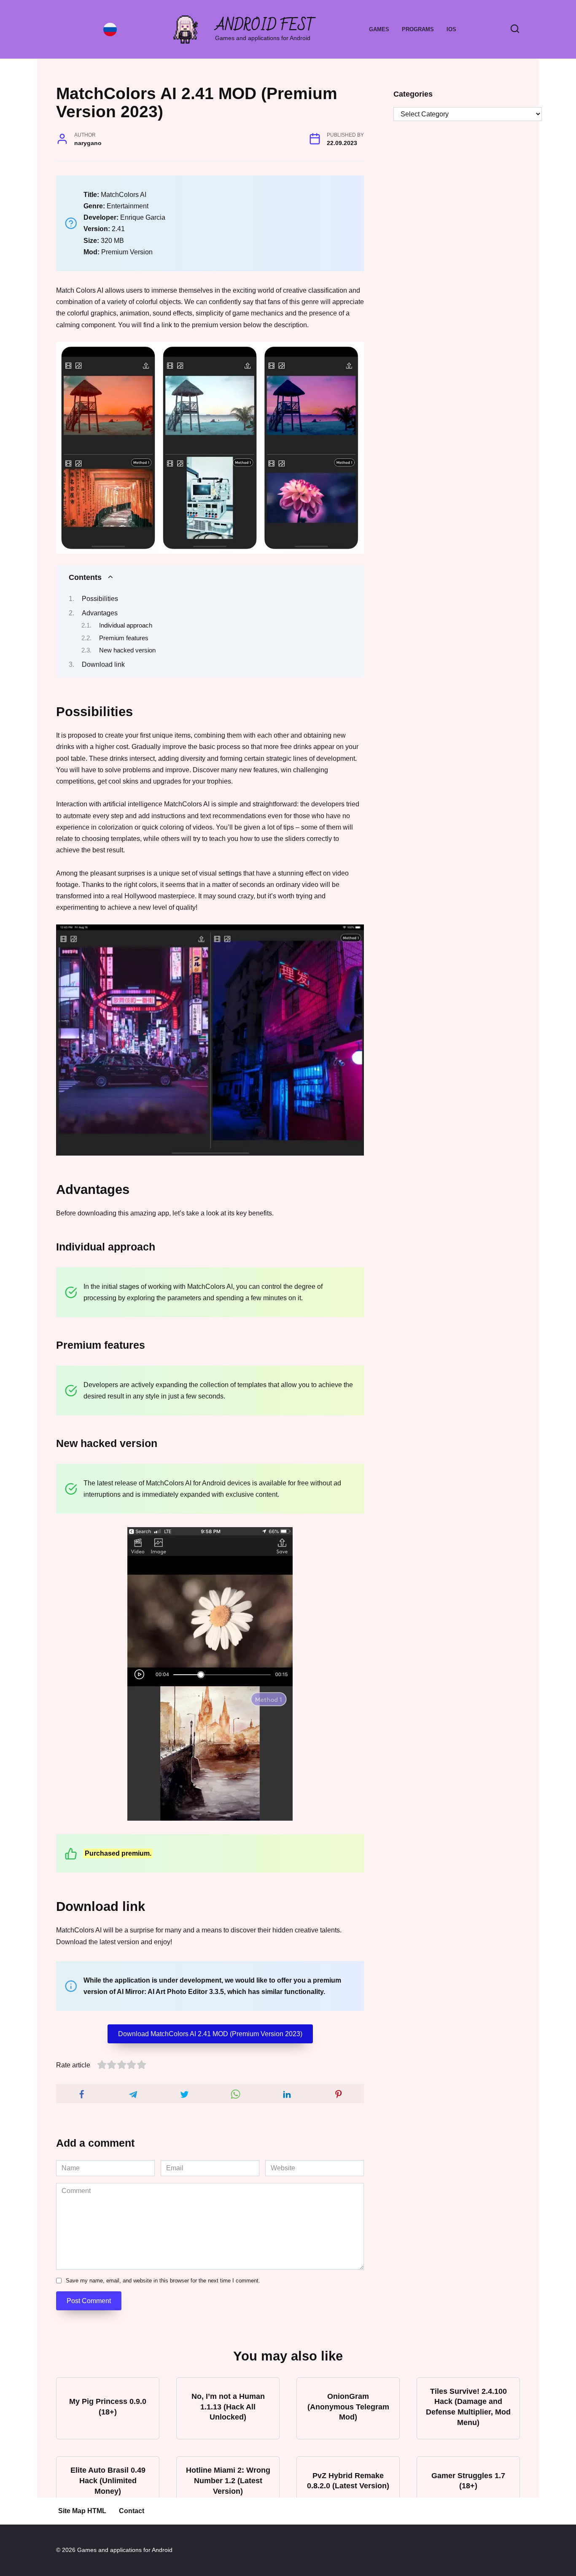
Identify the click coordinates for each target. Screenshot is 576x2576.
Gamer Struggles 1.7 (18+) (468, 2480)
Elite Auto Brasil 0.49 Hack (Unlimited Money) (108, 2480)
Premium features (124, 638)
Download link (103, 664)
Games (379, 29)
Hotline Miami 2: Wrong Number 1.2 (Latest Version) (228, 2480)
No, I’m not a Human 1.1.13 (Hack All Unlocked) (228, 2407)
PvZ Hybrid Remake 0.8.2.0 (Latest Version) (348, 2480)
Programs (418, 29)
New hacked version (127, 650)
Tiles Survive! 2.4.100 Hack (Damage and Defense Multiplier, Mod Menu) (468, 2407)
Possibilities (100, 599)
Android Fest (265, 26)
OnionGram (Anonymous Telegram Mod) (348, 2407)
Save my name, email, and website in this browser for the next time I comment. (163, 2281)
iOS (451, 29)
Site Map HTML (82, 2511)
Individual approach (126, 625)
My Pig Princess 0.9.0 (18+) (108, 2407)
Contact (132, 2511)
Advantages (100, 613)
